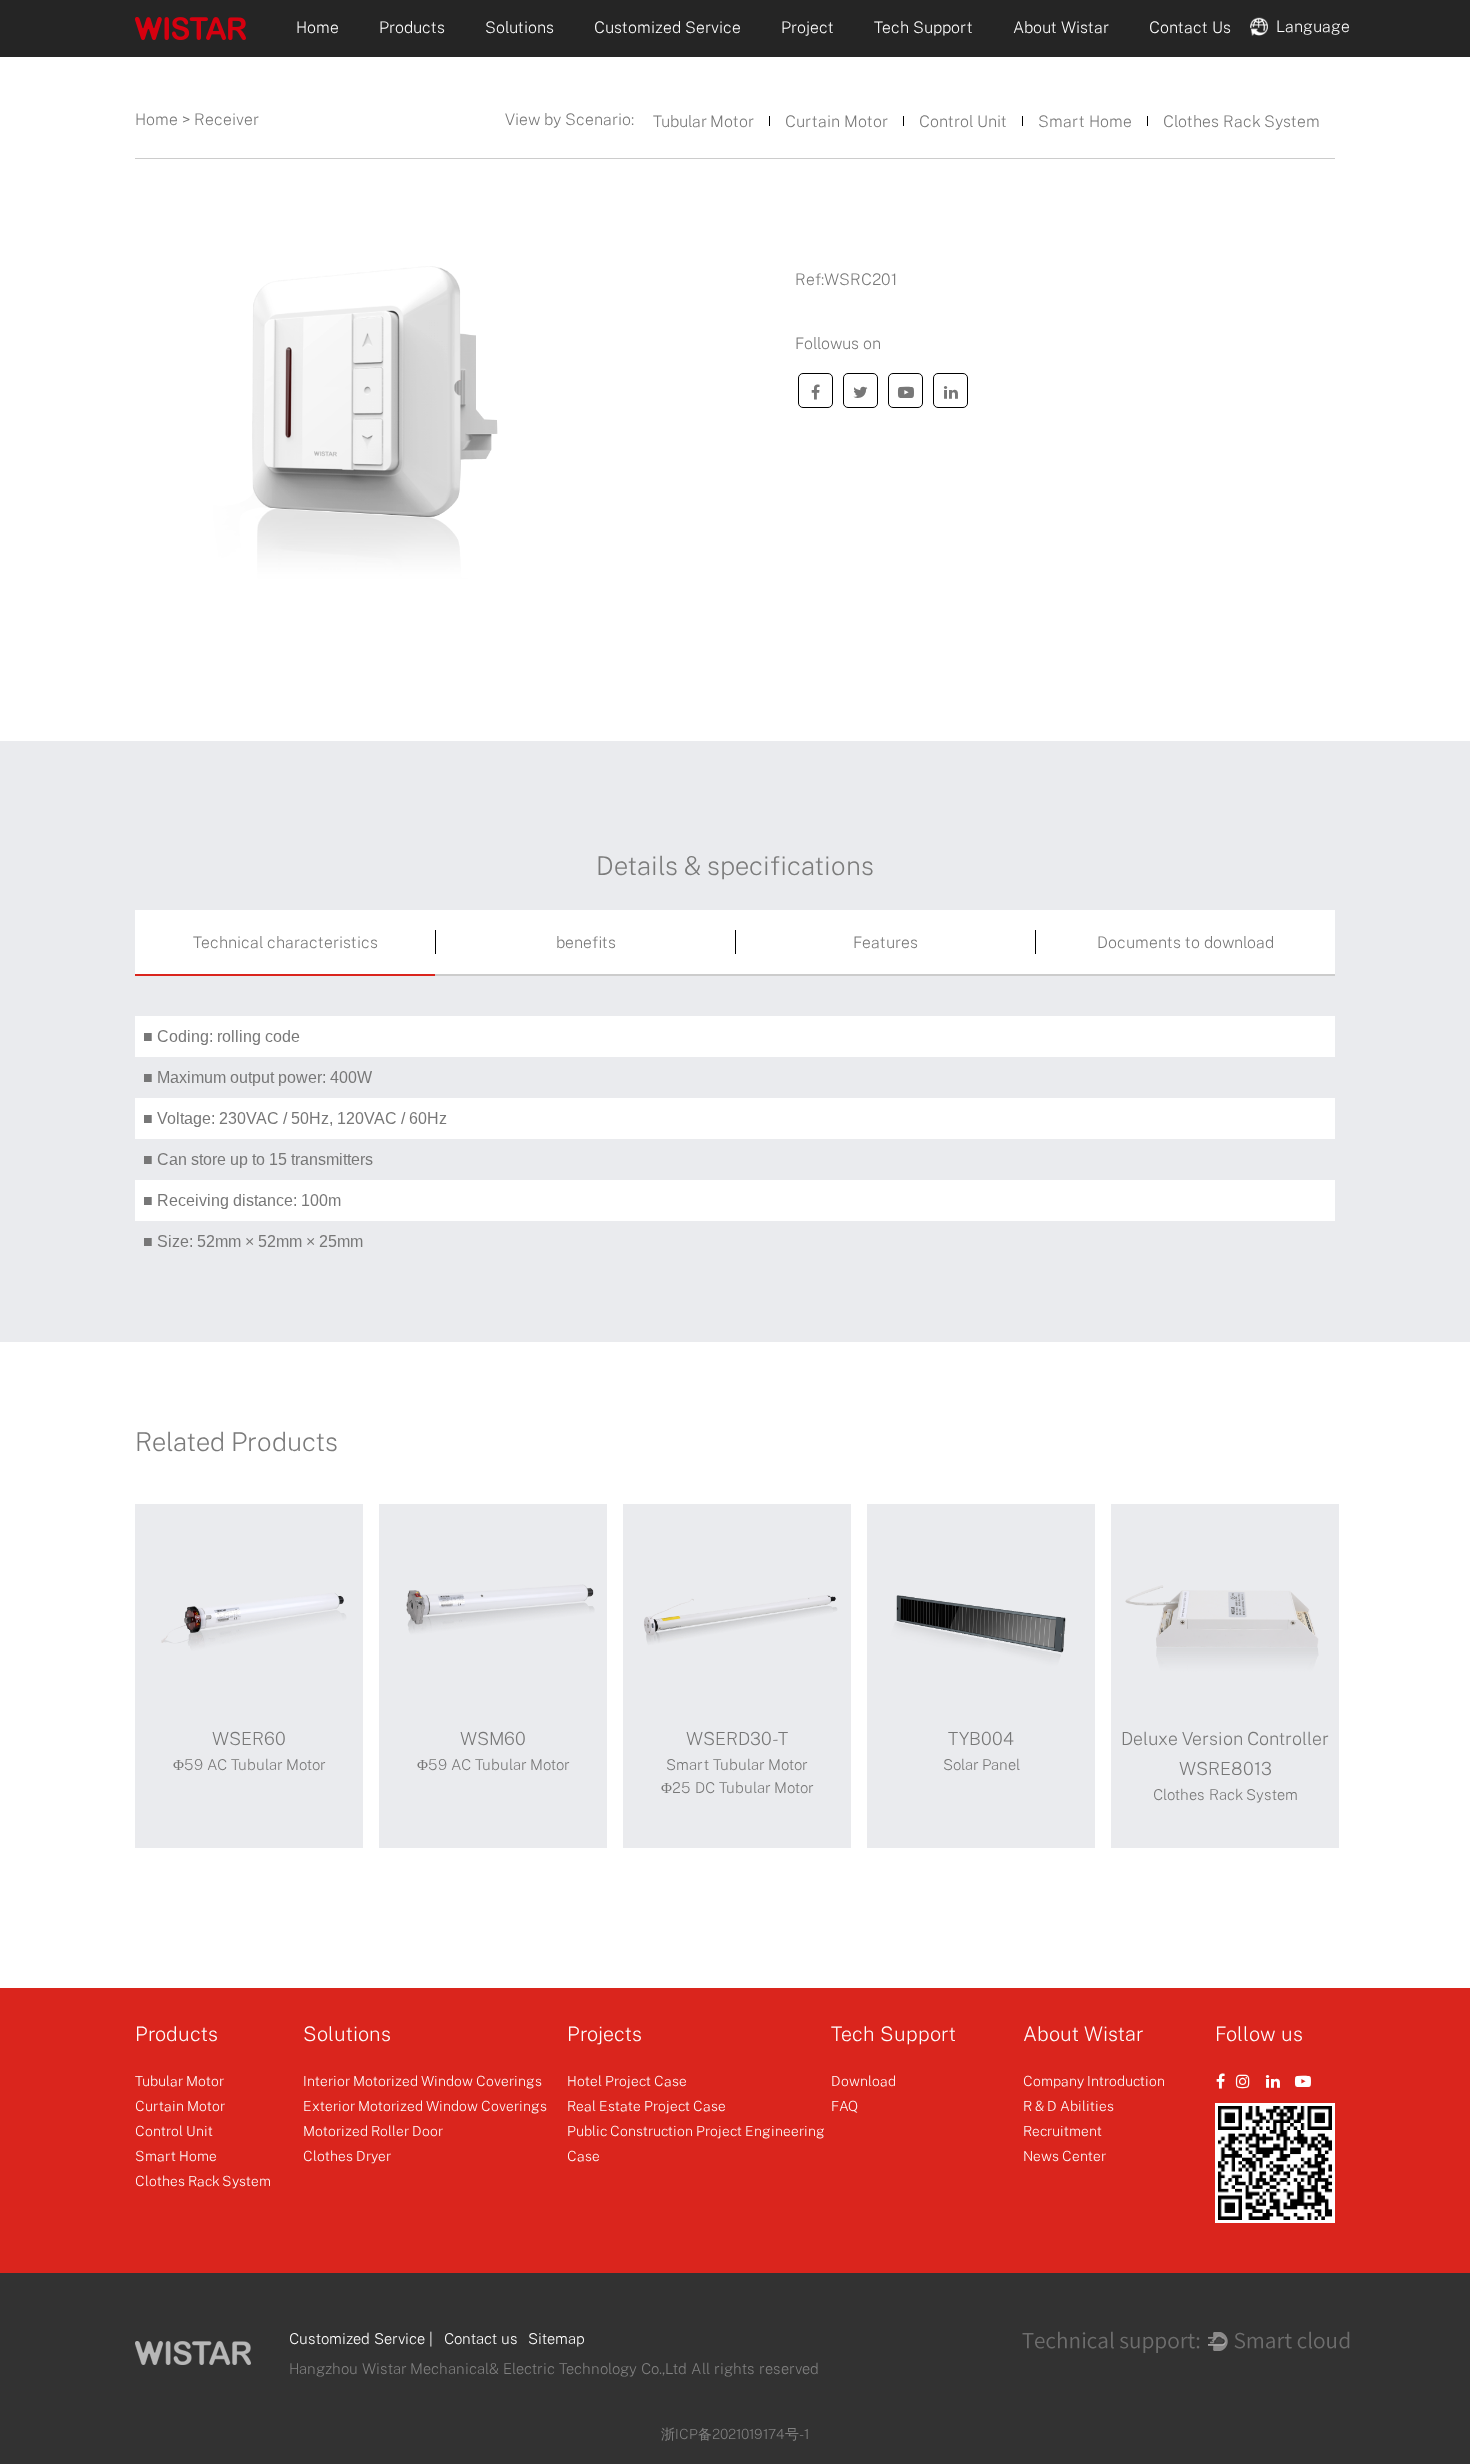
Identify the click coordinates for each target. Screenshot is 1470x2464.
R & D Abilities (1068, 2105)
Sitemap (556, 2338)
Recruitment (1062, 2130)
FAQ (844, 2105)
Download (863, 2080)
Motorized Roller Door (373, 2130)
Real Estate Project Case (646, 2105)
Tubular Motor (703, 121)
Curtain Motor (836, 121)
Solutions (519, 27)
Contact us (481, 2338)
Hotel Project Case (627, 2080)
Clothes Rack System (1241, 121)
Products (412, 27)
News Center (1064, 2155)
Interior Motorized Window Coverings (422, 2080)
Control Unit (963, 121)
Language (1309, 25)
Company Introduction (1094, 2080)
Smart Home (1085, 121)
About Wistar (1061, 27)
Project (807, 27)
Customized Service (667, 27)
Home (317, 27)
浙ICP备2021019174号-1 (735, 2433)
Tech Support (923, 27)
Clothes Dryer (347, 2155)
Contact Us (1190, 27)
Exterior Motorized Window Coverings (425, 2105)
